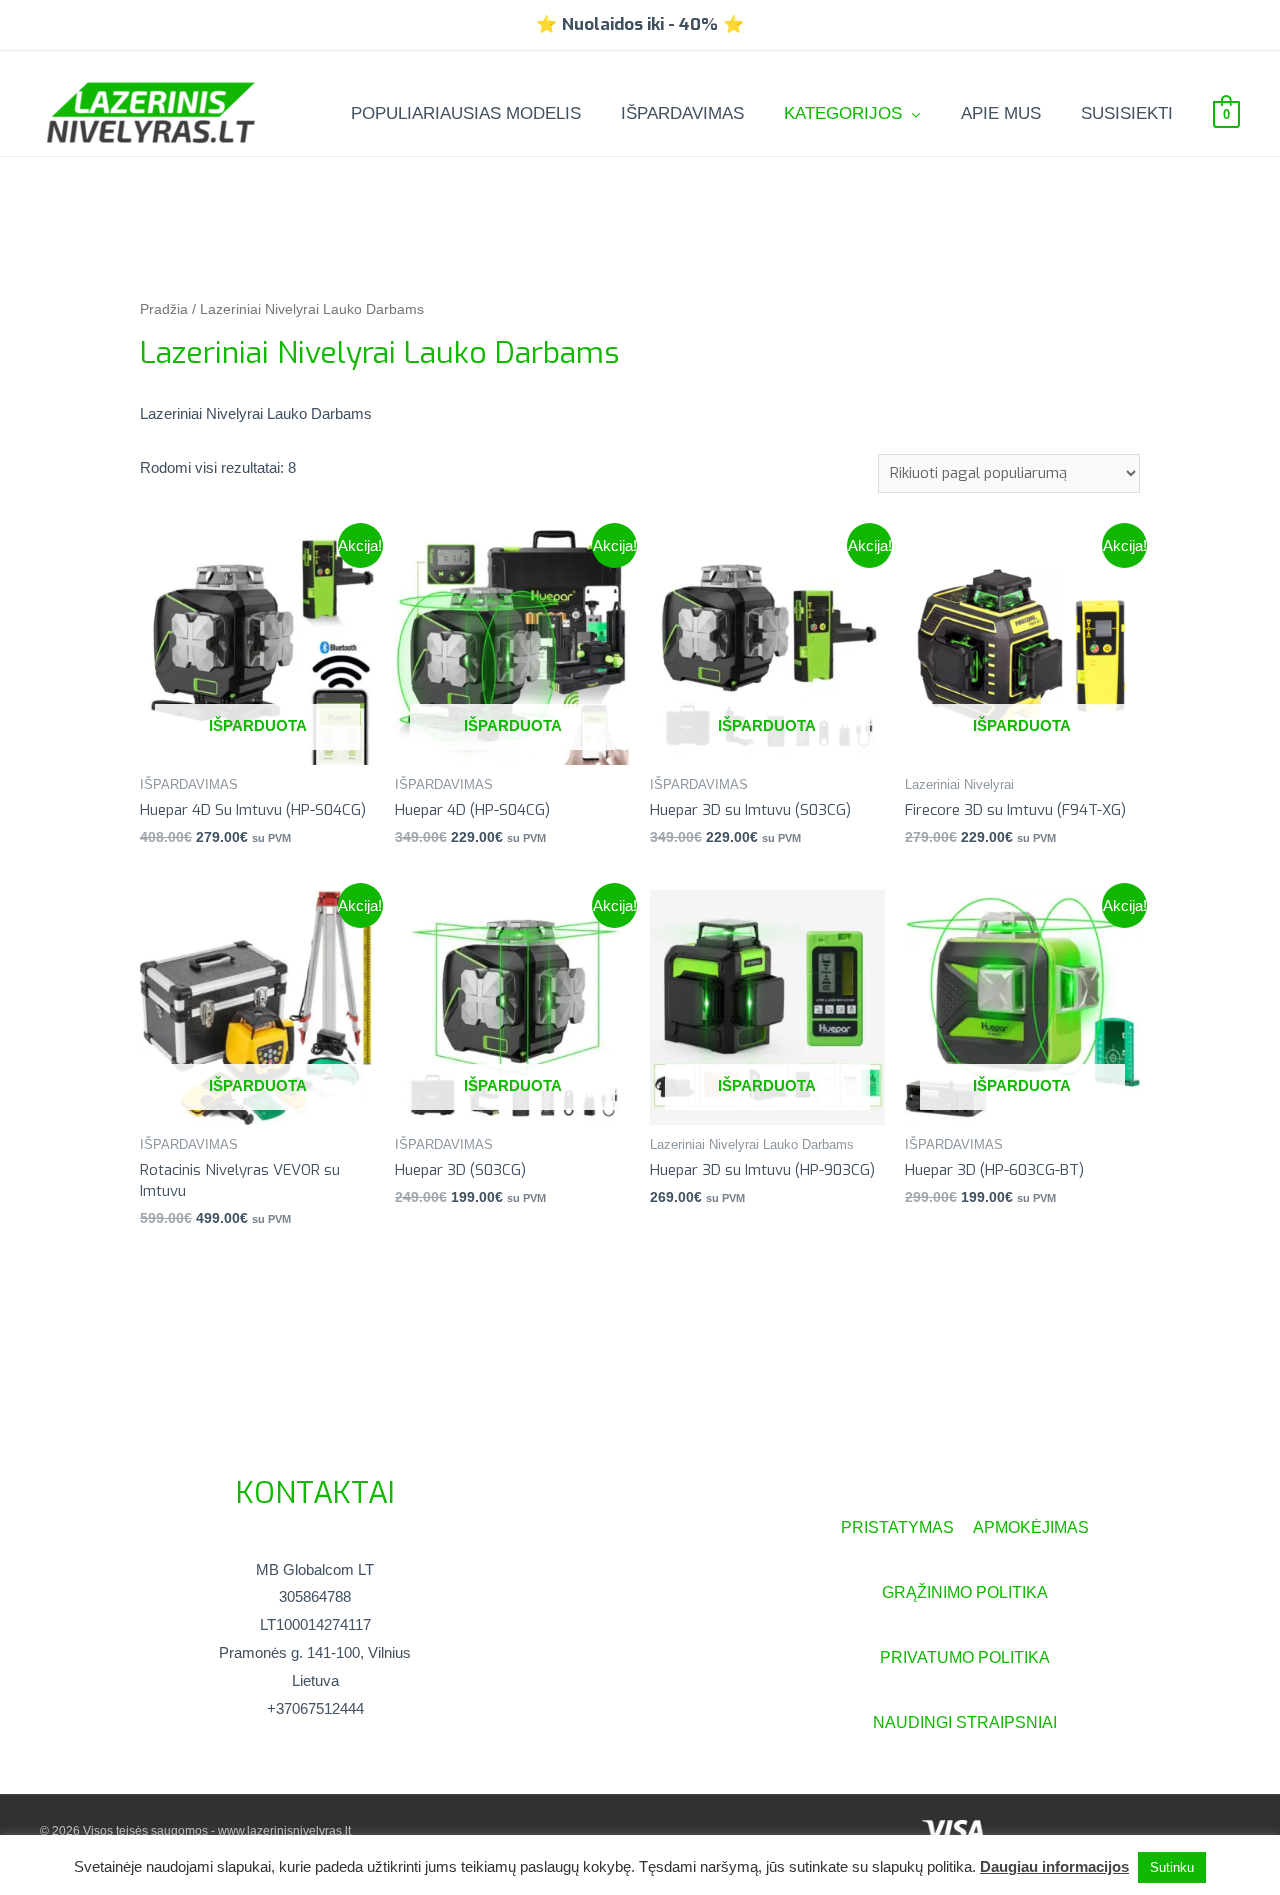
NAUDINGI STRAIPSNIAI (965, 1722)
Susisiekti (1127, 113)
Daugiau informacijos (1054, 1866)
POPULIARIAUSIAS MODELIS (466, 113)
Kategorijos (843, 113)
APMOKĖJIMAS (1031, 1527)
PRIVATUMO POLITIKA (965, 1657)
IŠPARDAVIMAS (682, 113)
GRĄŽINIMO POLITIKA (965, 1592)
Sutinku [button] (1172, 1867)
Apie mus (1001, 113)
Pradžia (164, 309)
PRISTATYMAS (907, 1527)
